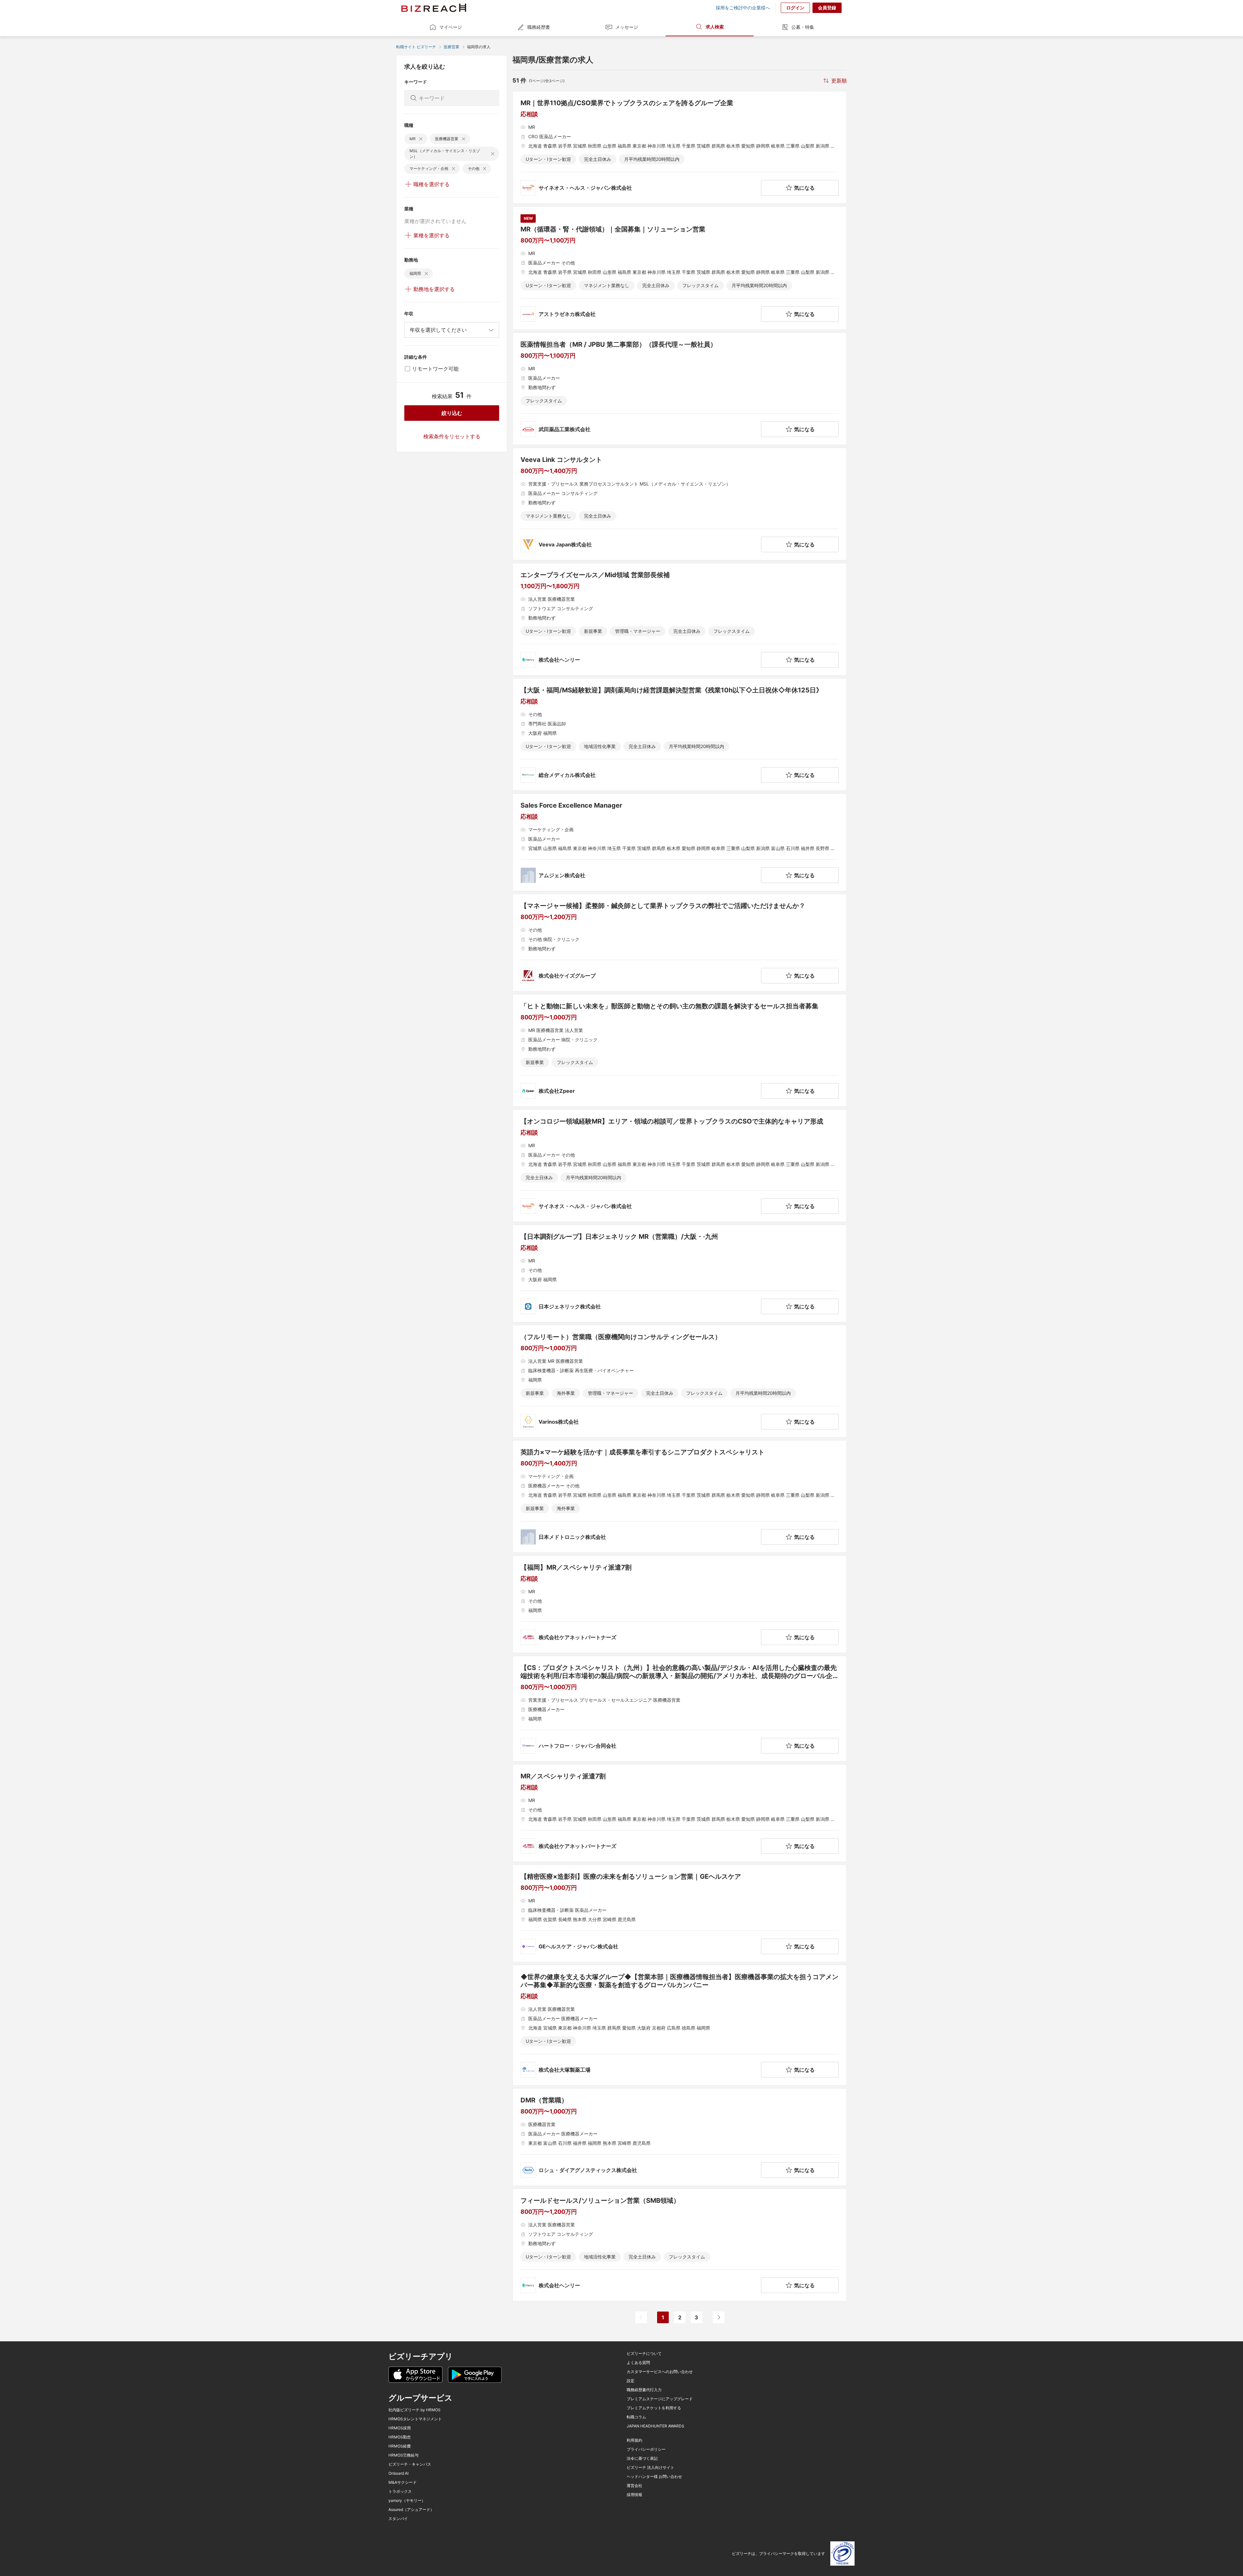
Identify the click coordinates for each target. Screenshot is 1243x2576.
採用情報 (634, 2495)
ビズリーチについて (644, 2354)
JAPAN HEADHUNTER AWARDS (655, 2426)
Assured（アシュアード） (411, 2510)
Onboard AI (398, 2473)
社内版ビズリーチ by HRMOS (414, 2410)
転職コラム (636, 2417)
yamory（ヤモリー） (407, 2501)
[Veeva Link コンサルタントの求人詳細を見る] (680, 504)
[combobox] (452, 330)
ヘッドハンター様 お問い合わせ (654, 2477)
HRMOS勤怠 (400, 2437)
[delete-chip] (421, 139)
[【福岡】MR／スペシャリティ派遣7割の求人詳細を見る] (680, 1604)
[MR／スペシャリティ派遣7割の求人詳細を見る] (680, 1813)
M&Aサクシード (403, 2482)
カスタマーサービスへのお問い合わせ (660, 2372)
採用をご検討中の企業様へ (743, 8)
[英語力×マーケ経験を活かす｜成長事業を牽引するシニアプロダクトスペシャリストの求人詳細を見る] (680, 1496)
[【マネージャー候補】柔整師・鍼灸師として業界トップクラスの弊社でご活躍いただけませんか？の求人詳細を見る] (680, 943)
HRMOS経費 (400, 2446)
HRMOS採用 (400, 2428)
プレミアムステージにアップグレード (660, 2399)
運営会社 (634, 2486)
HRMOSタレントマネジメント (415, 2419)
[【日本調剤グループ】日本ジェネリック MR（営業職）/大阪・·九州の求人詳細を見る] (680, 1273)
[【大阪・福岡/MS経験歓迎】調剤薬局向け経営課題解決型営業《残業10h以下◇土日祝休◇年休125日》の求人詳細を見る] (680, 734)
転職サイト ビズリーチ (416, 47)
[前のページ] (641, 2317)
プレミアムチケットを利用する (654, 2408)
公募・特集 (803, 27)
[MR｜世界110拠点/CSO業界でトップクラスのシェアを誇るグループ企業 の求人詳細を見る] (680, 147)
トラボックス (400, 2492)
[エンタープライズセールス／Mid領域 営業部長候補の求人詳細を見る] (680, 619)
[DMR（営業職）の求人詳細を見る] (680, 2137)
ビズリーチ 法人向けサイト (650, 2468)
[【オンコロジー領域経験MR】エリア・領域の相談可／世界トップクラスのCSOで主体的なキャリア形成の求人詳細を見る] (680, 1166)
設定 (631, 2381)
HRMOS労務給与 (403, 2455)
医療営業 (452, 47)
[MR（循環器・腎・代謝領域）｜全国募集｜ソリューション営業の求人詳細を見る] (680, 268)
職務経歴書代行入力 (644, 2390)
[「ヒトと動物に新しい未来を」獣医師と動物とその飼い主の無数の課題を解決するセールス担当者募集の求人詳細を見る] (680, 1050)
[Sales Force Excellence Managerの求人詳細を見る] (680, 842)
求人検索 (715, 27)
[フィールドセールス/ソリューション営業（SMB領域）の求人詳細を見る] (680, 2245)
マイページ (451, 27)
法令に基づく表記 (642, 2458)
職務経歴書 (539, 27)
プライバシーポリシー (646, 2449)
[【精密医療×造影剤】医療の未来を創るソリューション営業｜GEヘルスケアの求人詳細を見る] (680, 1913)
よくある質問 (638, 2363)
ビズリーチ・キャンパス (410, 2464)
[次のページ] (719, 2317)
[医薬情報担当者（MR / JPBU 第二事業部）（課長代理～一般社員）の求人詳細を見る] (680, 389)
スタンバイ (398, 2519)
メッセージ (627, 27)
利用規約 (634, 2440)
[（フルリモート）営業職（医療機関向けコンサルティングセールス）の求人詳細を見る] (680, 1381)
